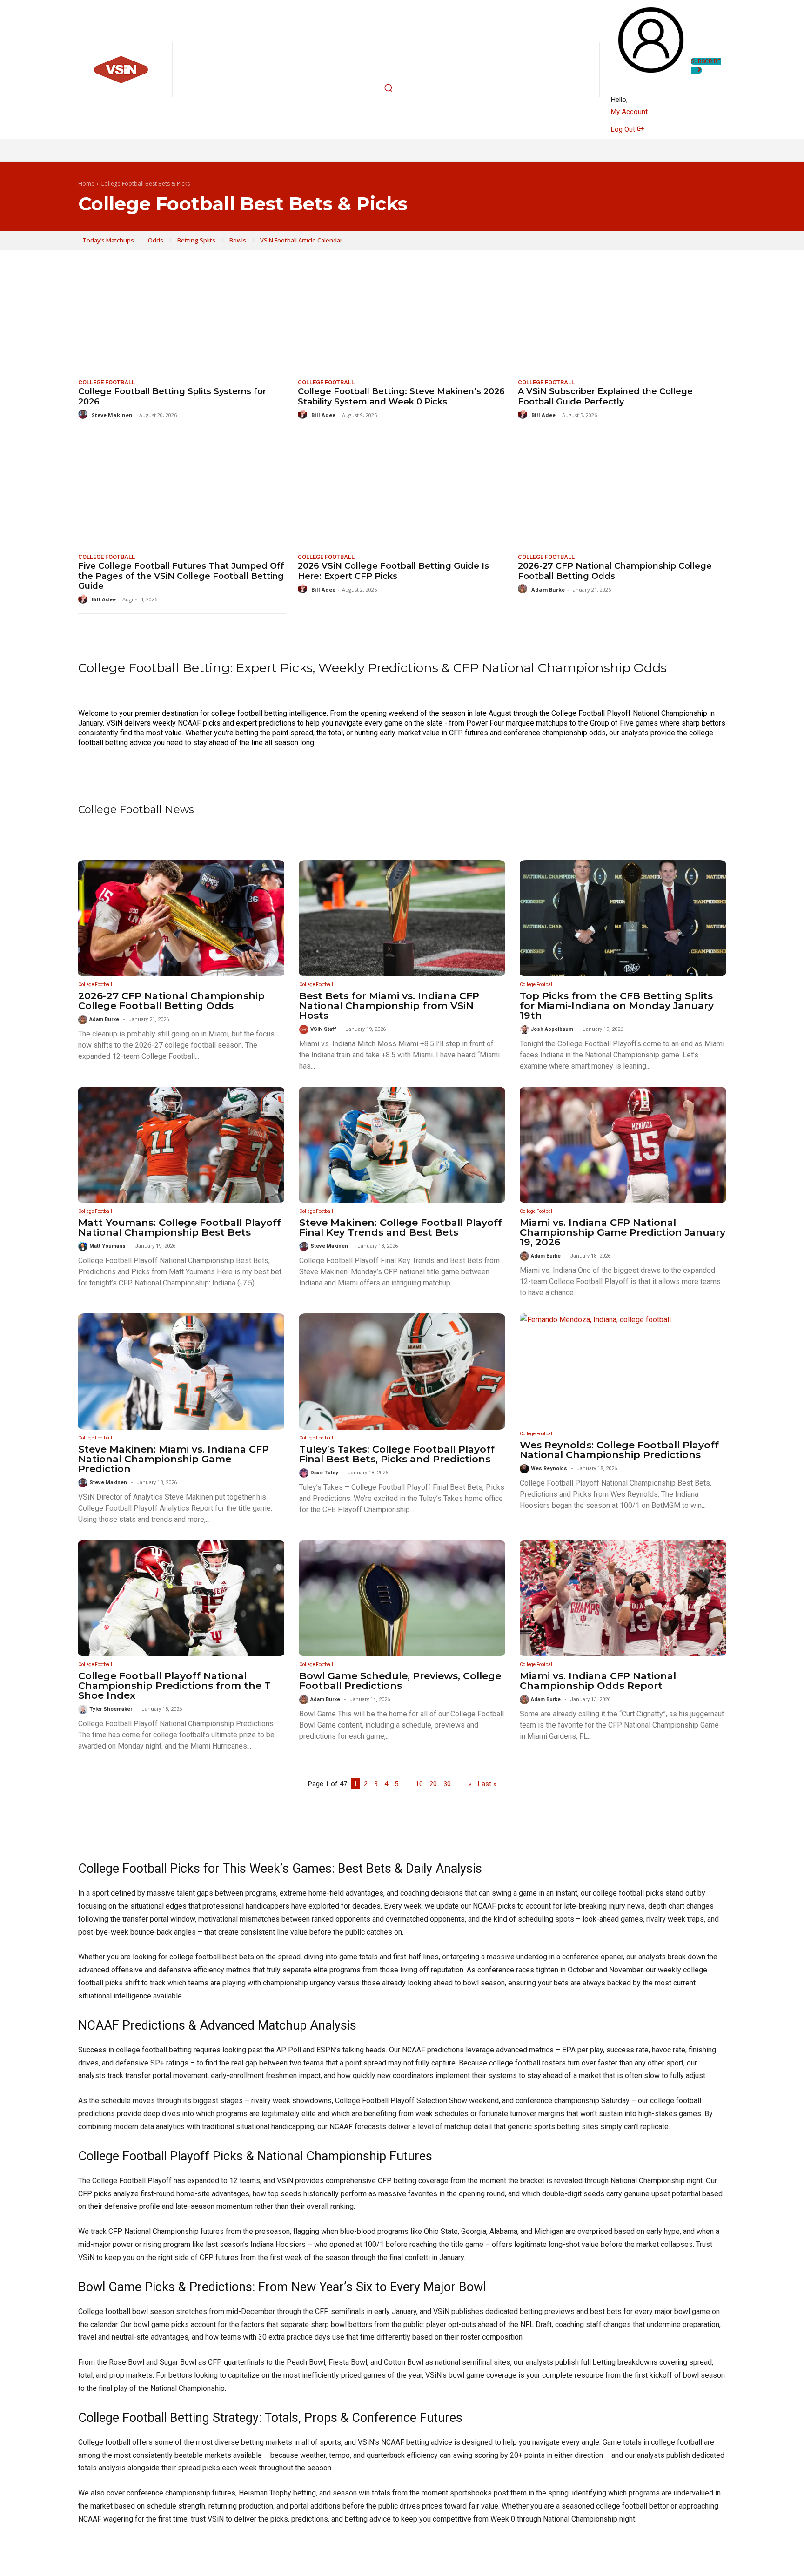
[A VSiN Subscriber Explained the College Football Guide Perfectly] (622, 319)
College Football (107, 382)
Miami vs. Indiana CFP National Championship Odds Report (598, 1681)
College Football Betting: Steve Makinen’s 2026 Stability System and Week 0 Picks (401, 397)
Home (86, 184)
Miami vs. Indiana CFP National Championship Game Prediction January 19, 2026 (623, 1232)
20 (433, 1784)
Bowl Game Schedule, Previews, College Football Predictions (400, 1681)
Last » (487, 1784)
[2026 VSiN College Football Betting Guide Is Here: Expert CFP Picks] (402, 493)
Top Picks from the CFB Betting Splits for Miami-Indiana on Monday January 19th (617, 1006)
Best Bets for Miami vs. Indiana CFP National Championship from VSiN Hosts (389, 1006)
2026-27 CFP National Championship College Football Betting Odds (615, 571)
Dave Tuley (324, 1473)
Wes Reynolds (549, 1469)
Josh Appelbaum (552, 1029)
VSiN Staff (323, 1029)
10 (419, 1784)
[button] (389, 88)
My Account (629, 112)
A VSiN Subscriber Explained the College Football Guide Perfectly (605, 397)
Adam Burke (548, 589)
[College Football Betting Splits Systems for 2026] (182, 319)
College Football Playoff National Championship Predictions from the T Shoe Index (174, 1685)
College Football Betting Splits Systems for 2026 (172, 397)
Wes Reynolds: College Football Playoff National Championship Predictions (619, 1450)
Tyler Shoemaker (111, 1709)
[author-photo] (84, 414)
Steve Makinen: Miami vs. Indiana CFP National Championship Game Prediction (174, 1459)
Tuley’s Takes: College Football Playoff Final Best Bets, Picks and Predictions (397, 1454)
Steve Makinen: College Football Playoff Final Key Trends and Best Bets (401, 1227)
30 (447, 1784)
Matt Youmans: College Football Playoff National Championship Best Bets (180, 1227)
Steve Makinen (112, 415)
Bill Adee (323, 415)
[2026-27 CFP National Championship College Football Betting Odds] (622, 493)
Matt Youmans (107, 1246)
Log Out (624, 129)
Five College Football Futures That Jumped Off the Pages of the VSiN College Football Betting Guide (181, 576)
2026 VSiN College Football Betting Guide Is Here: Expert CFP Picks (393, 571)
